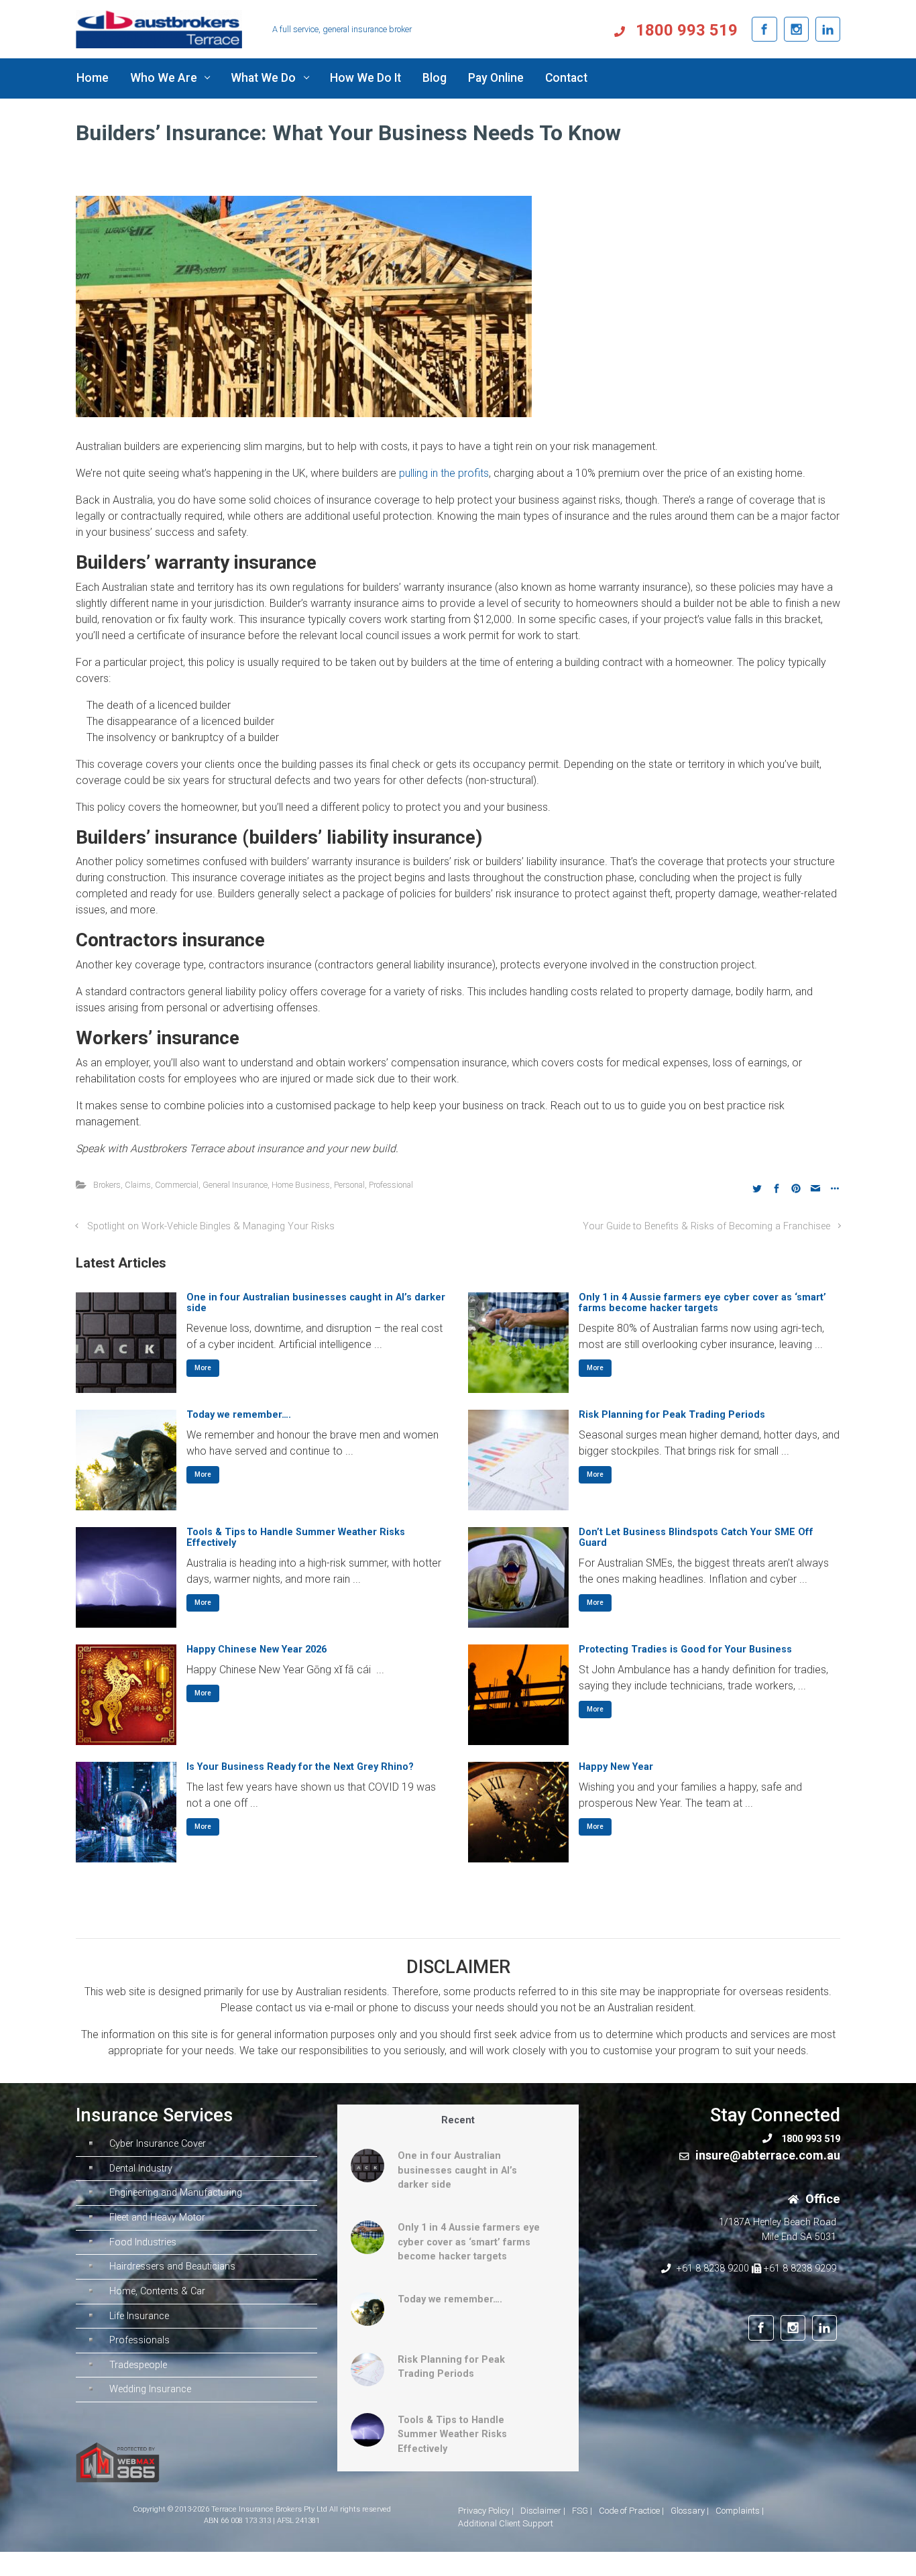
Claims (138, 1185)
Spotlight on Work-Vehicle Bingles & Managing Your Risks (211, 1226)
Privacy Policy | (486, 2511)
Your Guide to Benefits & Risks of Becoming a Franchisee (706, 1226)
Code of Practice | (631, 2511)
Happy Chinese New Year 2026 (256, 1649)
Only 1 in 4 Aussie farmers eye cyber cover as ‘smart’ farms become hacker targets (702, 1303)
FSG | (582, 2511)
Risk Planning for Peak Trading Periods (672, 1415)
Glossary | (690, 2511)
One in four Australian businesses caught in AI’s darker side (316, 1303)
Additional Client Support (506, 2523)
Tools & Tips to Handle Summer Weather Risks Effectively (296, 1537)
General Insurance (235, 1185)
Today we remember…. (239, 1415)
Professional (391, 1185)
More (203, 1368)
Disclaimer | (543, 2511)
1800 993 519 (685, 30)
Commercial (177, 1185)
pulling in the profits (444, 473)
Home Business (301, 1185)
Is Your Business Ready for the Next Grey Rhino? (300, 1767)
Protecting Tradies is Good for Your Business (685, 1649)
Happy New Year (616, 1767)
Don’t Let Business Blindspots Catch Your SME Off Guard (696, 1537)
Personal (349, 1185)
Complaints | (740, 2511)
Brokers (107, 1185)
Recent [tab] (458, 2120)
